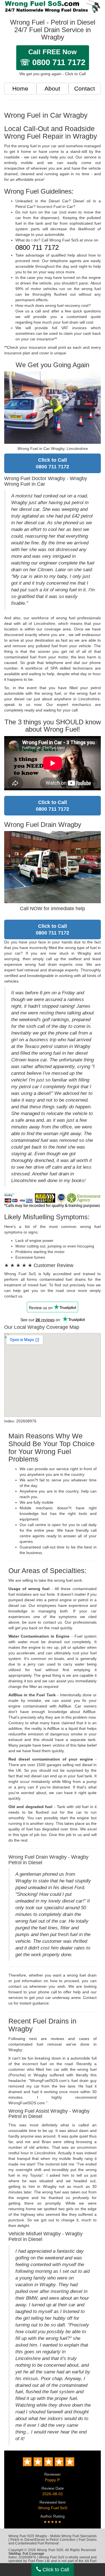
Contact (85, 88)
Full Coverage (33, 2554)
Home (20, 88)
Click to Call (55, 2570)
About (52, 88)
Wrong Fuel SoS (53, 2508)
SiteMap (15, 2554)
